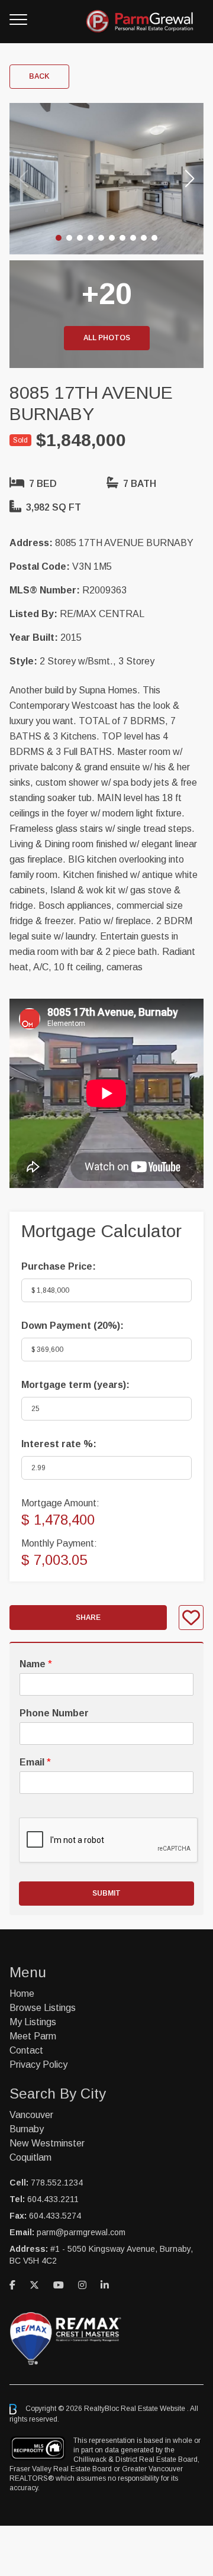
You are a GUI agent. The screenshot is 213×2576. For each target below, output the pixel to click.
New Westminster (47, 2143)
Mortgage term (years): (75, 1385)
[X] (34, 2285)
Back (39, 76)
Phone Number (54, 1713)
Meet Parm (33, 2036)
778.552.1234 (57, 2183)
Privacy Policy (38, 2065)
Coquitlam (30, 2157)
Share (88, 1618)
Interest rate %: (59, 1444)
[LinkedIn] (105, 2285)
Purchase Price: (59, 1266)
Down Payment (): (72, 1326)
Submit (106, 1893)
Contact (26, 2050)
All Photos (107, 338)
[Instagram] (82, 2285)
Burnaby (27, 2129)
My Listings (33, 2022)
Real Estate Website (154, 2409)
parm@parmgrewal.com (81, 2232)
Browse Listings (43, 2008)
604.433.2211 (53, 2199)
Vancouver (31, 2115)
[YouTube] (59, 2285)
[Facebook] (12, 2285)
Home (22, 1994)
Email (35, 1762)
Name (36, 1664)
